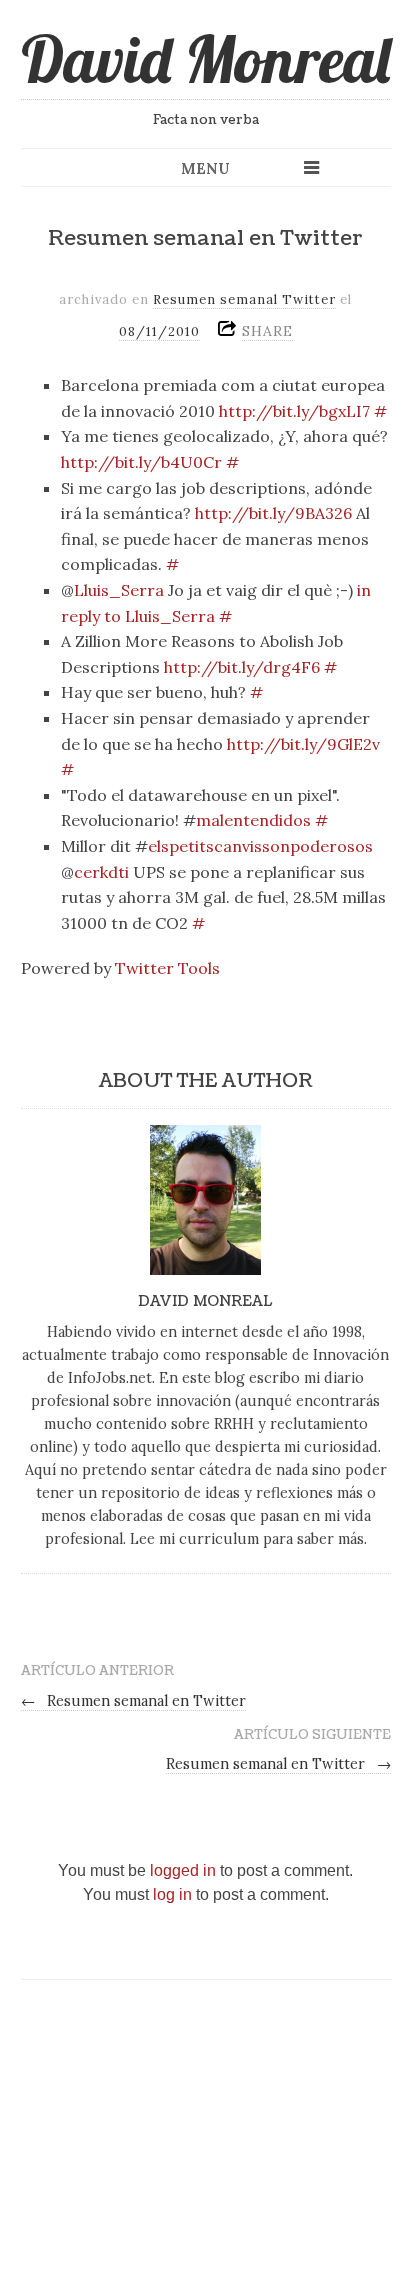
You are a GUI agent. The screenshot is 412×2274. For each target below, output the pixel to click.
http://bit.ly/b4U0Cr (141, 462)
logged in (183, 1870)
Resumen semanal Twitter (244, 299)
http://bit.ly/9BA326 (273, 513)
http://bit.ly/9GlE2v (303, 744)
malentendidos (253, 820)
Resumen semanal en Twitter (134, 1701)
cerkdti (101, 872)
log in (172, 1894)
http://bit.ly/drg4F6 (242, 667)
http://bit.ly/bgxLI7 (294, 411)
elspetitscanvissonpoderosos (260, 846)
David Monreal (205, 59)
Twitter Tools (167, 968)
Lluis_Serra (119, 590)
